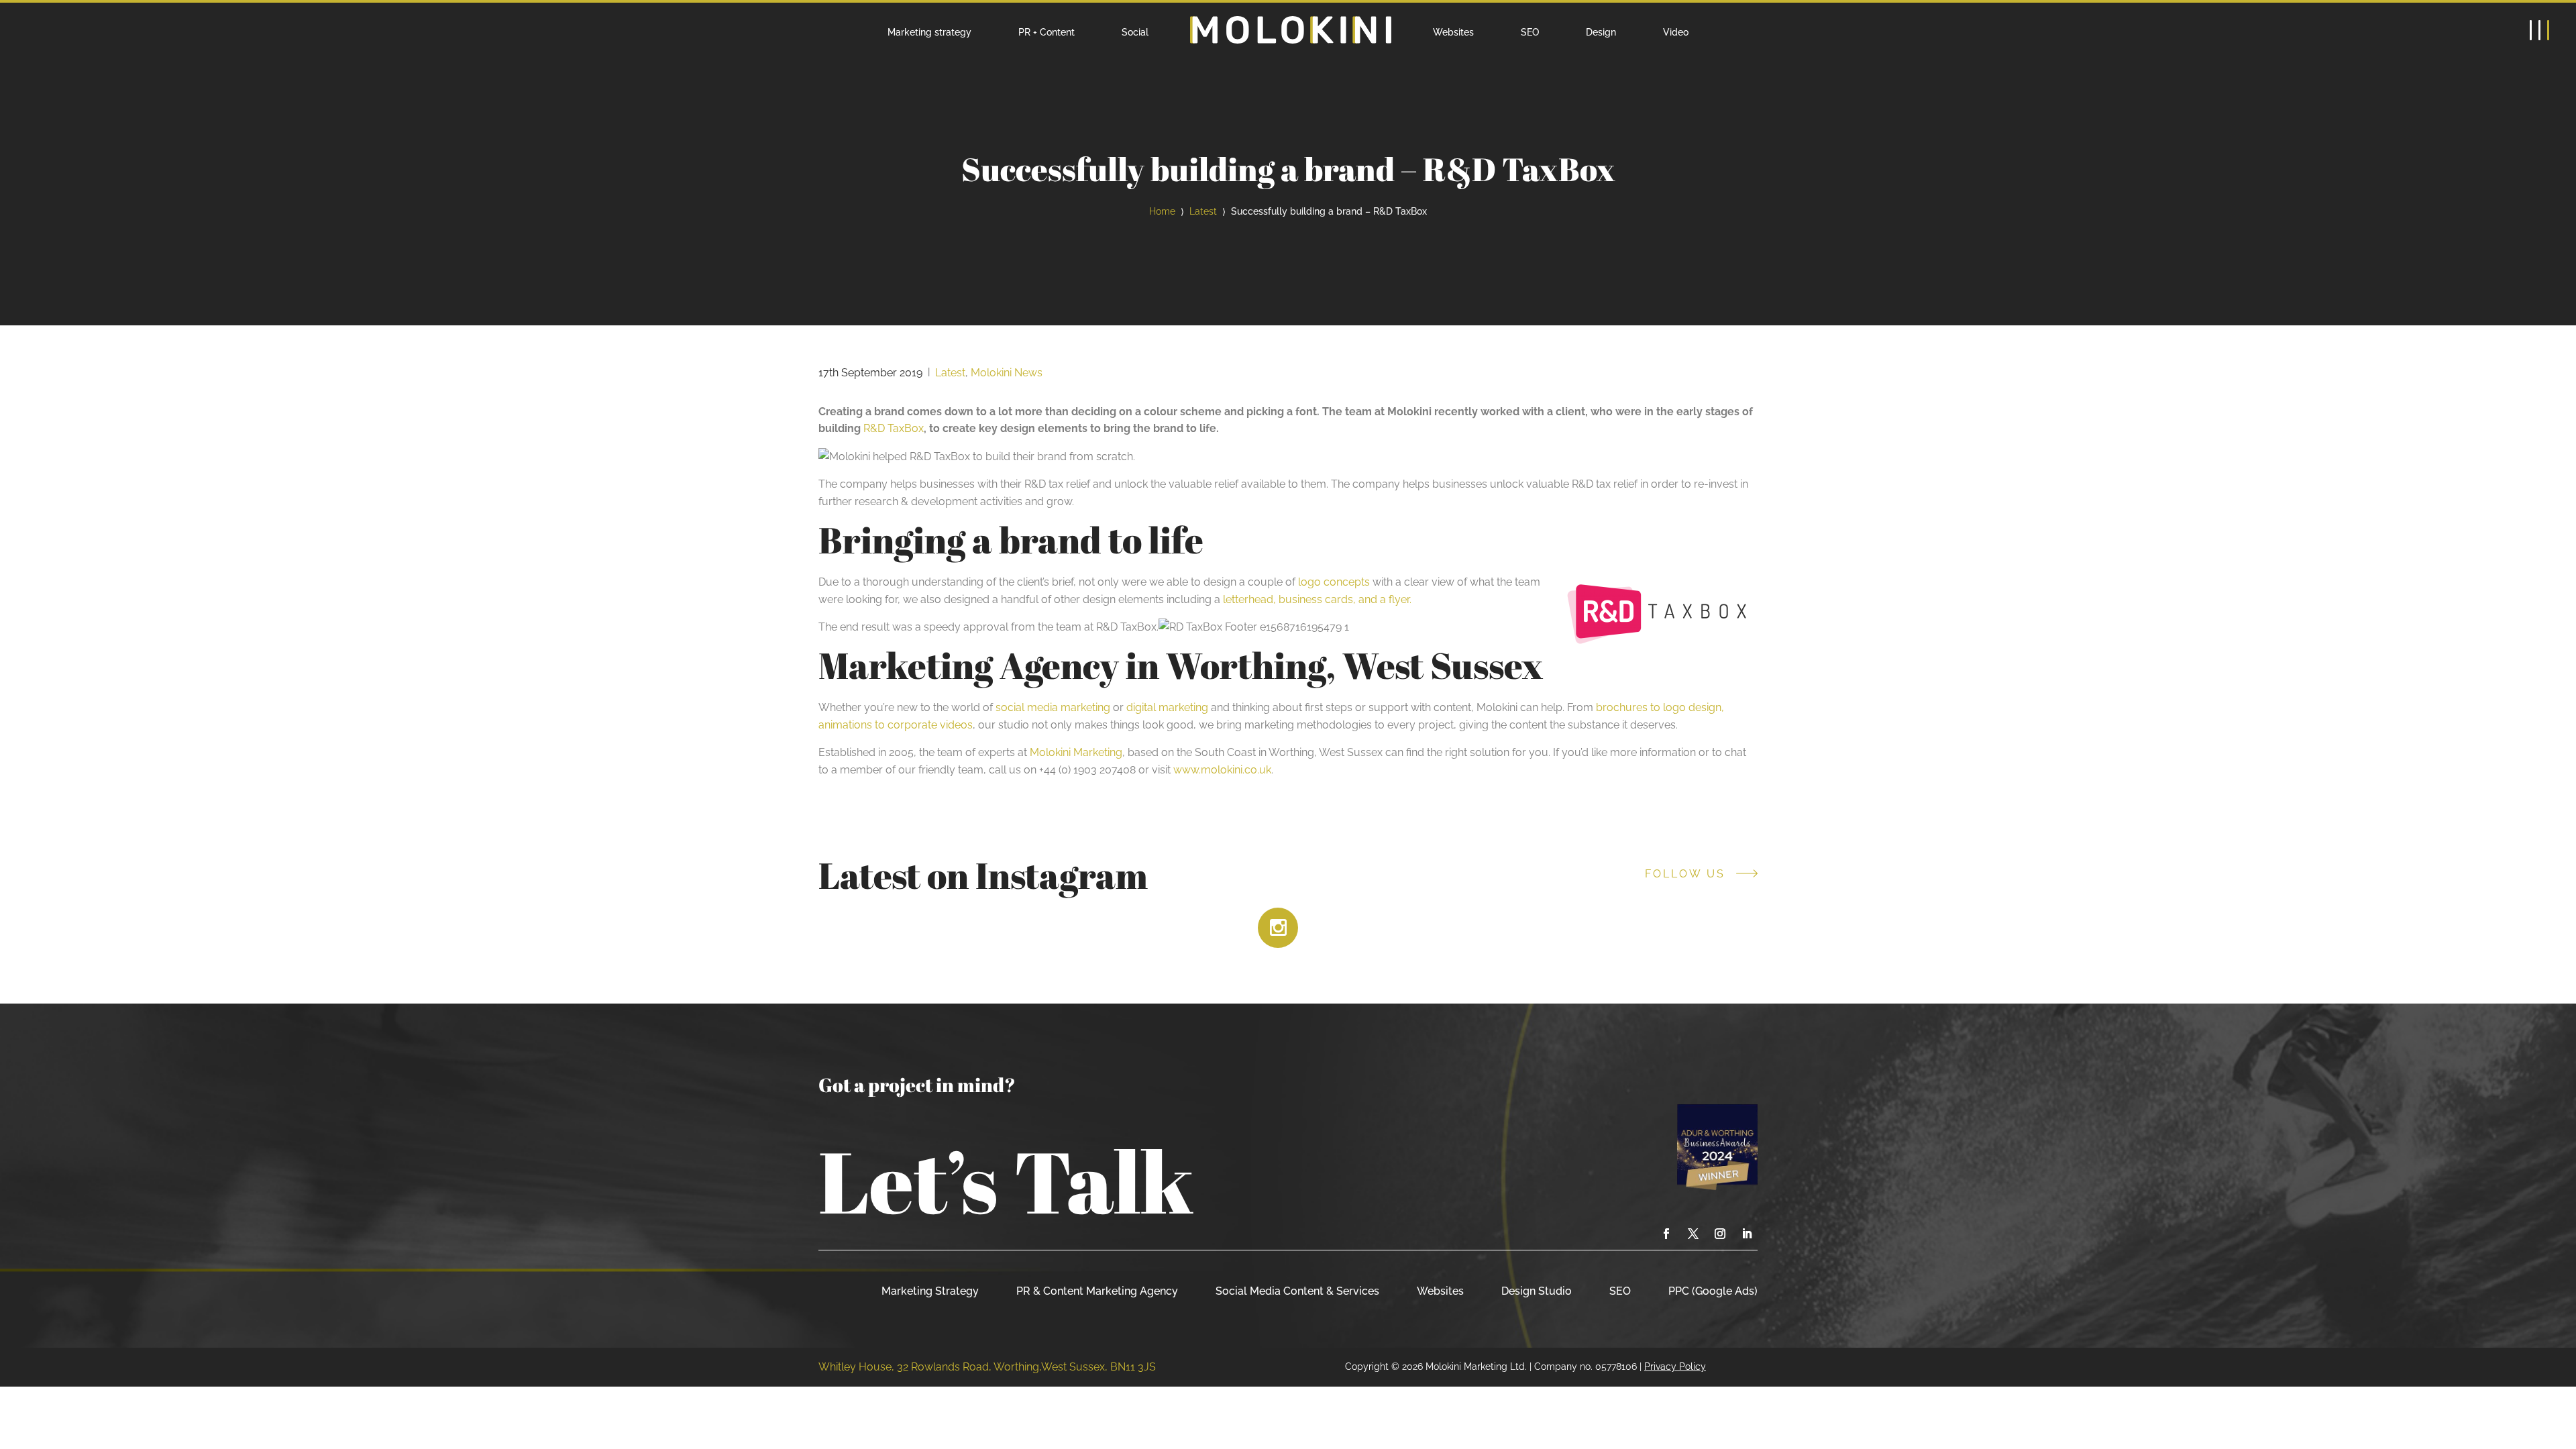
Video (1676, 32)
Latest (1203, 211)
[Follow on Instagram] (1720, 1234)
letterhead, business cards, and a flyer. (1317, 599)
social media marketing (1053, 707)
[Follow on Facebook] (1666, 1234)
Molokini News (1007, 373)
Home (1162, 211)
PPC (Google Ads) (1713, 1291)
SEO (1530, 32)
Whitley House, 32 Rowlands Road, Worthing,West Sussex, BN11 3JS (987, 1367)
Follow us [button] (1685, 874)
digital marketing (1167, 707)
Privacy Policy (1675, 1366)
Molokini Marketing (1076, 752)
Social (1135, 32)
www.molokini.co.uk (1222, 770)
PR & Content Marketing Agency (1097, 1291)
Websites (1453, 32)
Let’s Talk (1006, 1181)
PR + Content (1046, 32)
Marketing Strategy (930, 1291)
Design (1601, 32)
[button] (2539, 30)
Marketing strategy (929, 32)
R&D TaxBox (894, 428)
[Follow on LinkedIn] (1747, 1234)
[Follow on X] (1693, 1234)
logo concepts (1334, 582)
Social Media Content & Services (1297, 1291)
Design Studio (1537, 1291)
